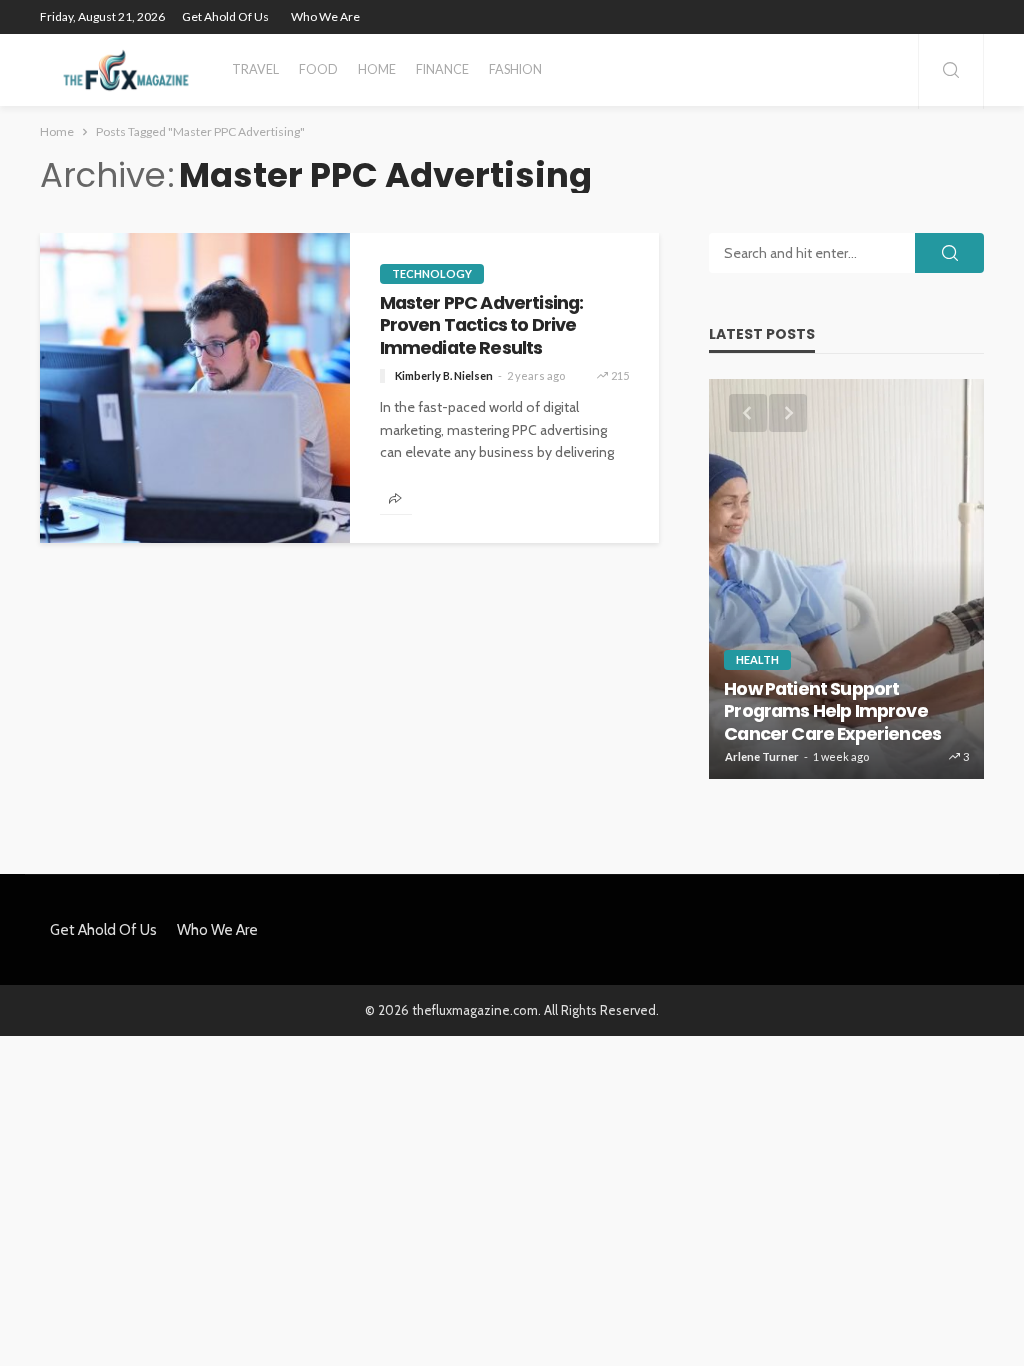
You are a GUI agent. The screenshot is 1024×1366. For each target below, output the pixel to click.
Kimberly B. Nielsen (444, 375)
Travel (255, 69)
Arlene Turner (762, 756)
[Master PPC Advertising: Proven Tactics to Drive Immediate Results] (195, 388)
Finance (442, 69)
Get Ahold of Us (225, 16)
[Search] (951, 71)
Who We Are (325, 16)
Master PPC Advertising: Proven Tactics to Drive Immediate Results (482, 325)
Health (757, 659)
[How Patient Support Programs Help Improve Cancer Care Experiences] (846, 579)
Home (377, 69)
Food (318, 69)
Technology (432, 273)
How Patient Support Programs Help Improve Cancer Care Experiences (832, 711)
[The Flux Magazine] (126, 70)
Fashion (515, 69)
